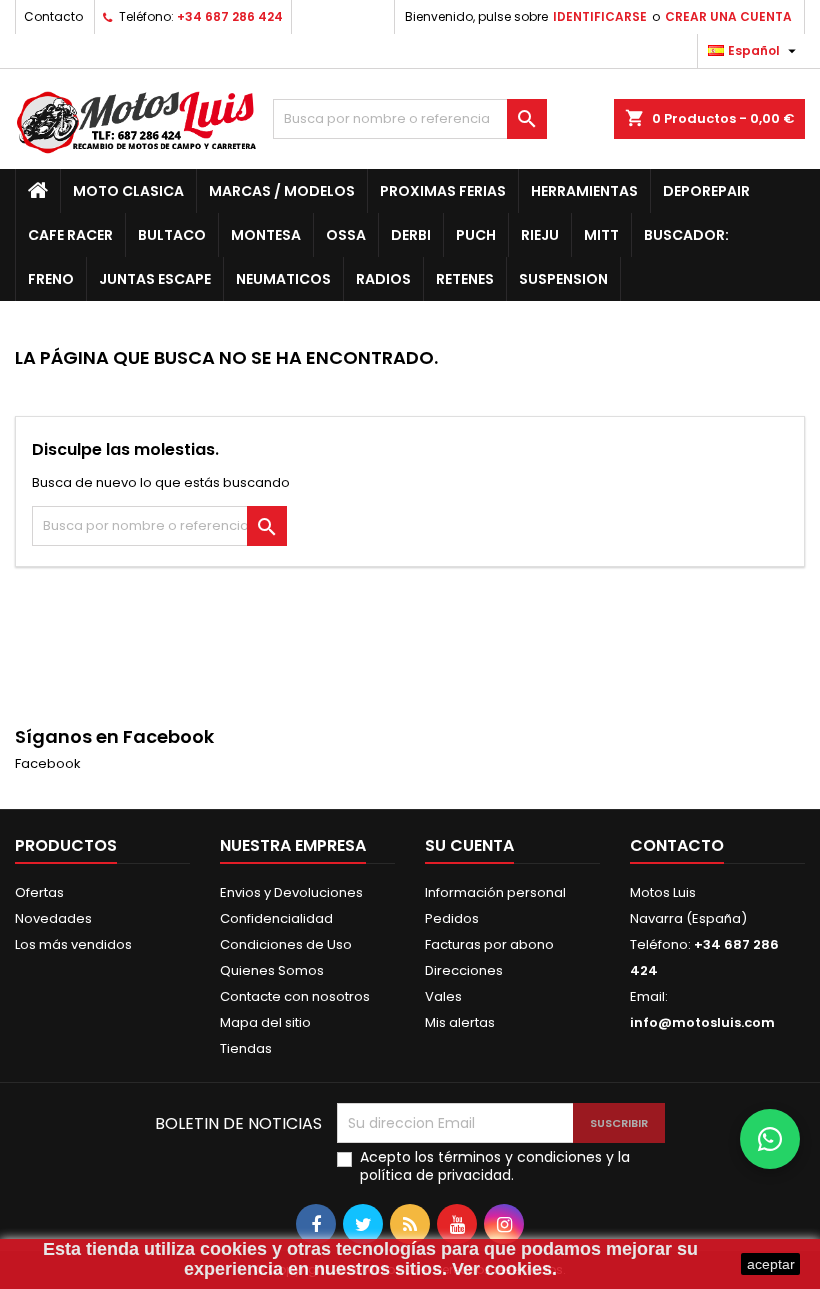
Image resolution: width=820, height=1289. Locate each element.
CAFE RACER (70, 235)
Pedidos (452, 918)
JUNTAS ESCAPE (155, 279)
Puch (476, 235)
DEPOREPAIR (706, 191)
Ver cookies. (504, 1269)
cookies (233, 1249)
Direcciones (464, 970)
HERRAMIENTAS (584, 191)
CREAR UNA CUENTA (728, 16)
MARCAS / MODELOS (282, 191)
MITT (601, 235)
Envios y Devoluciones (291, 892)
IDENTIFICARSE (600, 16)
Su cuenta (469, 845)
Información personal (495, 892)
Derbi (411, 235)
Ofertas (39, 892)
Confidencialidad (276, 918)
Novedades (53, 918)
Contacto (53, 16)
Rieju (540, 235)
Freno (51, 279)
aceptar (771, 1264)
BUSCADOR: (686, 235)
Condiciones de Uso (286, 944)
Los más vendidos (73, 944)
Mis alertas (460, 1022)
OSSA (346, 235)
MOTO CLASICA (128, 191)
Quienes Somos (272, 970)
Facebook (48, 763)
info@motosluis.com (702, 1022)
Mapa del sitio (265, 1022)
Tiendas (246, 1048)
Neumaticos (283, 279)
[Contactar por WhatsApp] (770, 1139)
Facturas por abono (489, 944)
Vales (443, 996)
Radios (383, 279)
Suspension (563, 279)
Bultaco (172, 235)
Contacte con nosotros (295, 996)
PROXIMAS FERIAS (443, 191)
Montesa (266, 235)
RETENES (465, 279)
